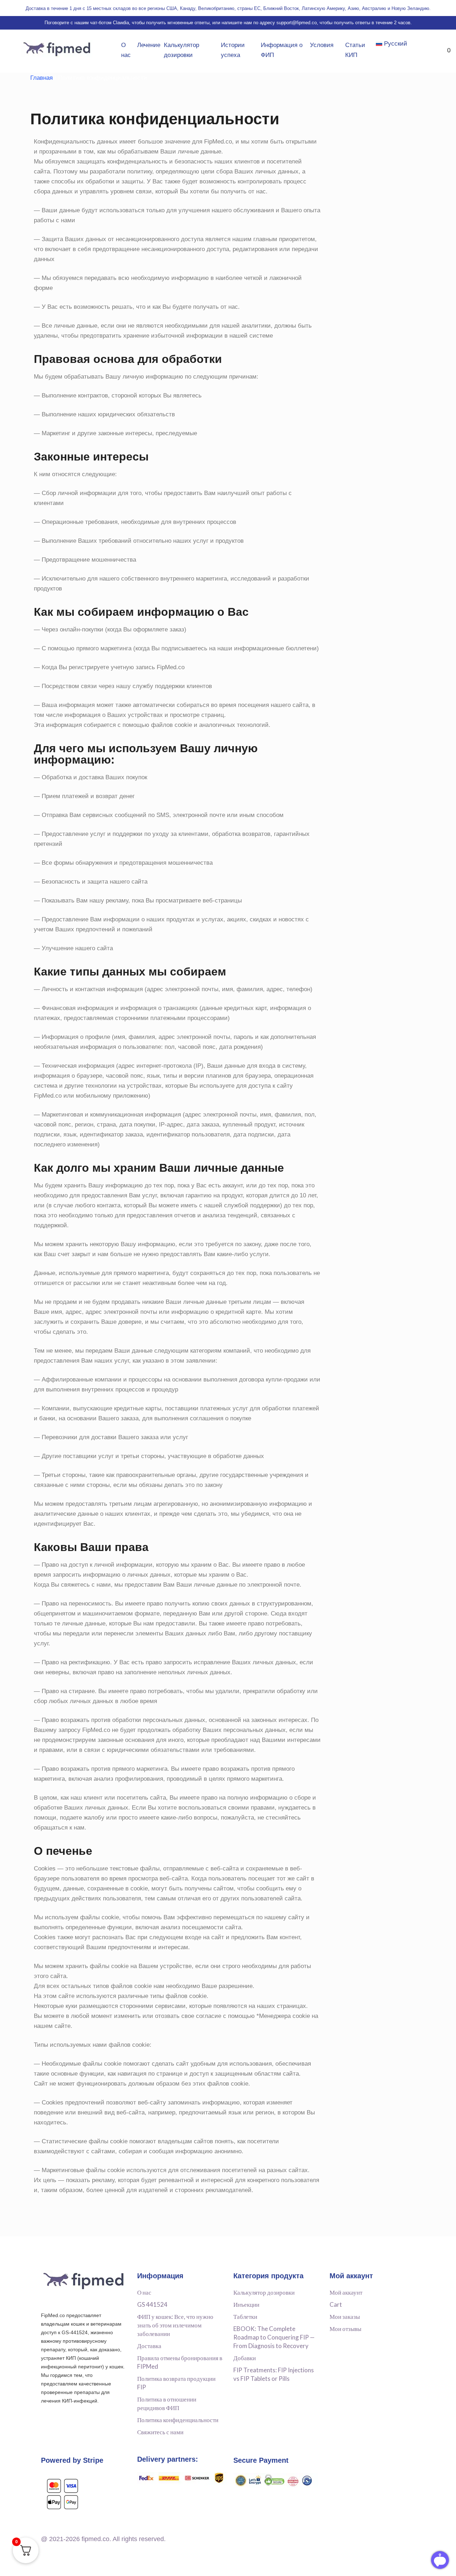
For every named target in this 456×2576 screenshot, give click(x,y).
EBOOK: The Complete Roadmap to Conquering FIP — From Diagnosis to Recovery (274, 2337)
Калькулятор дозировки (182, 50)
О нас (126, 50)
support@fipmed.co (297, 23)
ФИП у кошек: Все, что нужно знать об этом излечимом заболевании (175, 2325)
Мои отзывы (345, 2329)
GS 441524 (152, 2304)
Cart (336, 2304)
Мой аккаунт (346, 2292)
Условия (322, 45)
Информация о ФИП (282, 50)
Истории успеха (233, 50)
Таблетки (245, 2317)
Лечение (149, 45)
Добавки (245, 2358)
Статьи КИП (355, 50)
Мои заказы (345, 2317)
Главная (42, 78)
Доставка (149, 2346)
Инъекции (246, 2304)
